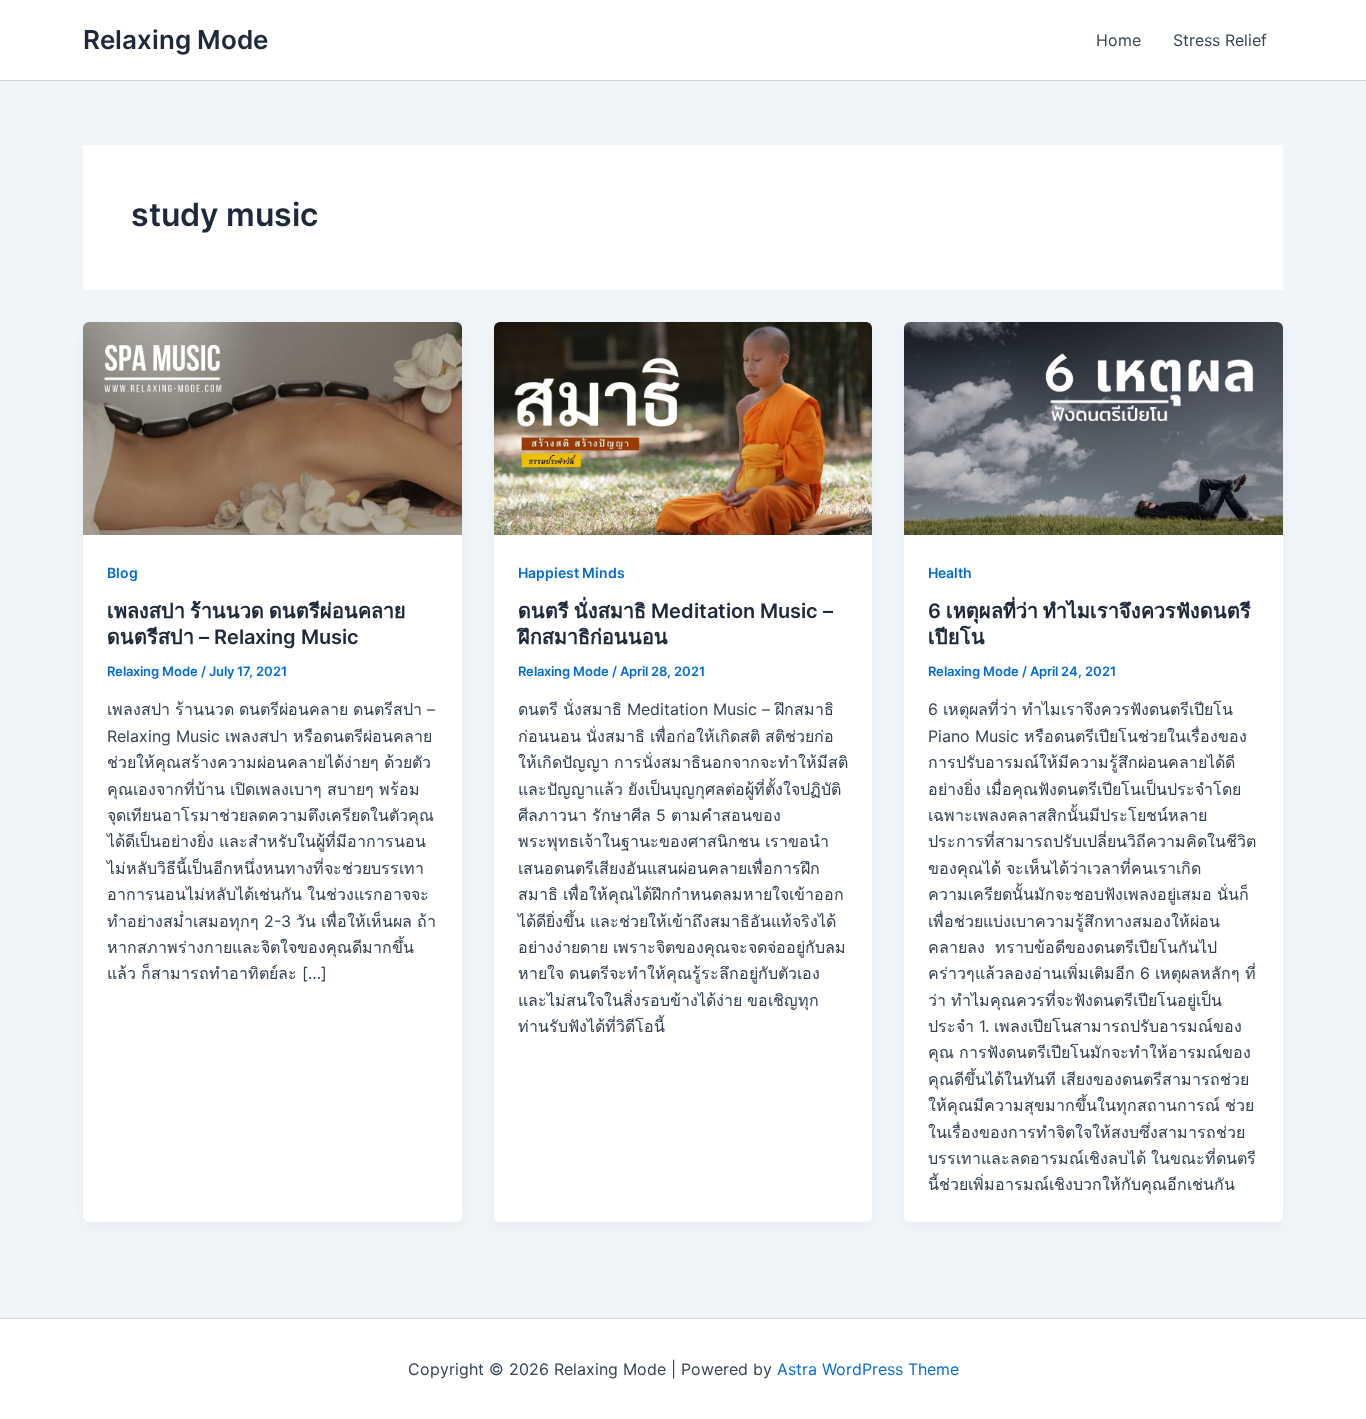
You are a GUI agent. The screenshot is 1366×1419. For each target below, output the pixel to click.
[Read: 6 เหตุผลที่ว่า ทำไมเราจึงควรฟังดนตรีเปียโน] (1093, 427)
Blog (122, 572)
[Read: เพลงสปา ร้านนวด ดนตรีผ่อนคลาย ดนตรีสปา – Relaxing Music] (272, 427)
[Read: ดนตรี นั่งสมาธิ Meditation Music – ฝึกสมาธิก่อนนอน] (683, 427)
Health (950, 572)
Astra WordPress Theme (868, 1369)
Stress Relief (1220, 40)
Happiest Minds (571, 572)
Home (1118, 40)
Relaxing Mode (175, 39)
